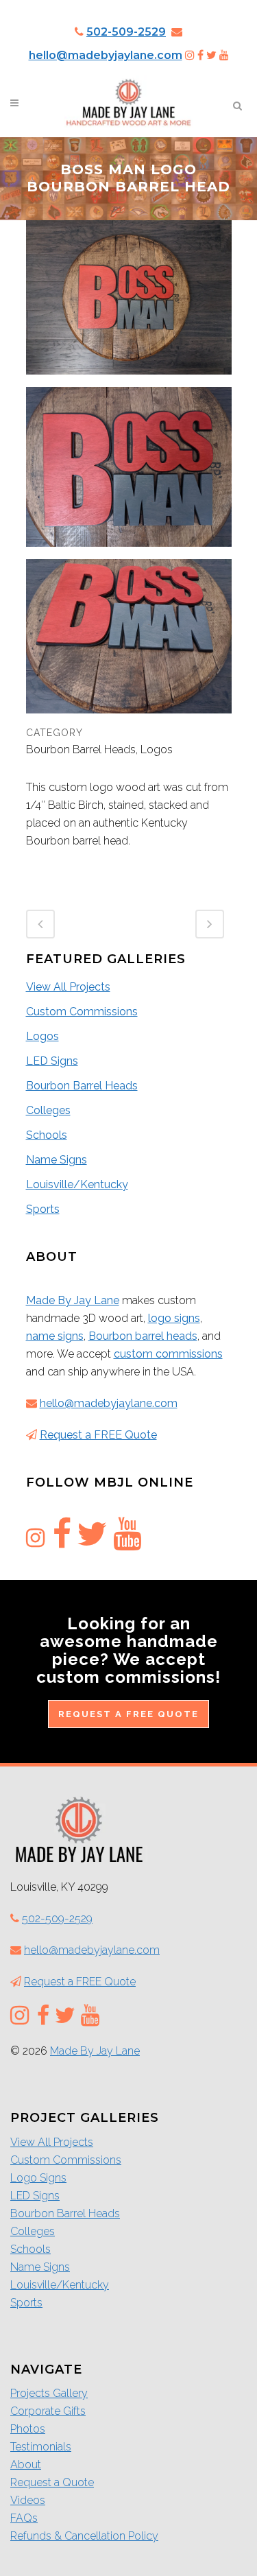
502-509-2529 (126, 32)
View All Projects (68, 987)
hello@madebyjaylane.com (106, 55)
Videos (28, 2500)
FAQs (24, 2518)
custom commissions (168, 1354)
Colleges (48, 1110)
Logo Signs (38, 2178)
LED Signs (52, 1061)
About (26, 2465)
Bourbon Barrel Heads (82, 1086)
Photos (28, 2429)
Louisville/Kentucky (77, 1184)
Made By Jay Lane (73, 1300)
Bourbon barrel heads (143, 1336)
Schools (47, 1135)
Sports (43, 1209)
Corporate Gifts (48, 2411)
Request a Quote (52, 2482)
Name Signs (57, 1160)
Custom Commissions (82, 1012)
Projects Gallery (49, 2393)
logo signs (174, 1318)
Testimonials (41, 2447)
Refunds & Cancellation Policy (84, 2536)
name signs (55, 1336)
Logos (42, 1036)
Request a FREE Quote (98, 1435)
